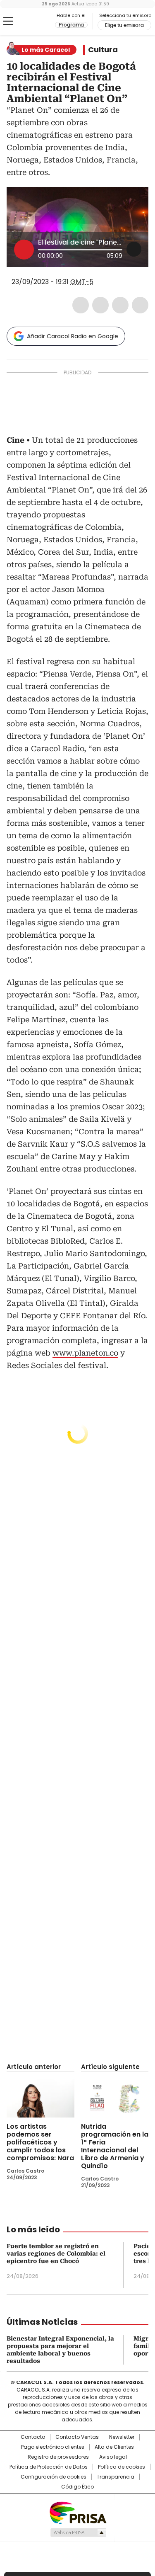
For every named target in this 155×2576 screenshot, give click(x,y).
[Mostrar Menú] (8, 21)
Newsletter (122, 2437)
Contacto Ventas (77, 2437)
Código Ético (77, 2487)
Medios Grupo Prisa (78, 2532)
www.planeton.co (85, 1353)
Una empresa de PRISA (78, 2512)
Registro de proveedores (58, 2457)
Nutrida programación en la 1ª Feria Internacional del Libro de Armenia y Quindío (115, 2146)
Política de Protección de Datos (49, 2467)
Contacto (33, 2437)
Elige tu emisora (124, 25)
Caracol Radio (41, 22)
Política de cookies (122, 2467)
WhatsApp (140, 305)
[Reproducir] (24, 250)
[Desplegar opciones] (134, 249)
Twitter (100, 305)
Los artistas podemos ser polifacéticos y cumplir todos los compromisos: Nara (40, 2142)
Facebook (81, 305)
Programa (71, 25)
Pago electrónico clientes (53, 2447)
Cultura (103, 50)
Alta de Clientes (114, 2447)
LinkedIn (120, 305)
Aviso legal (113, 2457)
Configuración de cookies (54, 2477)
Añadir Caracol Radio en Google (73, 336)
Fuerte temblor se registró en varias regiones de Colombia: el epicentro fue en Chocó (56, 2253)
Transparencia (116, 2477)
